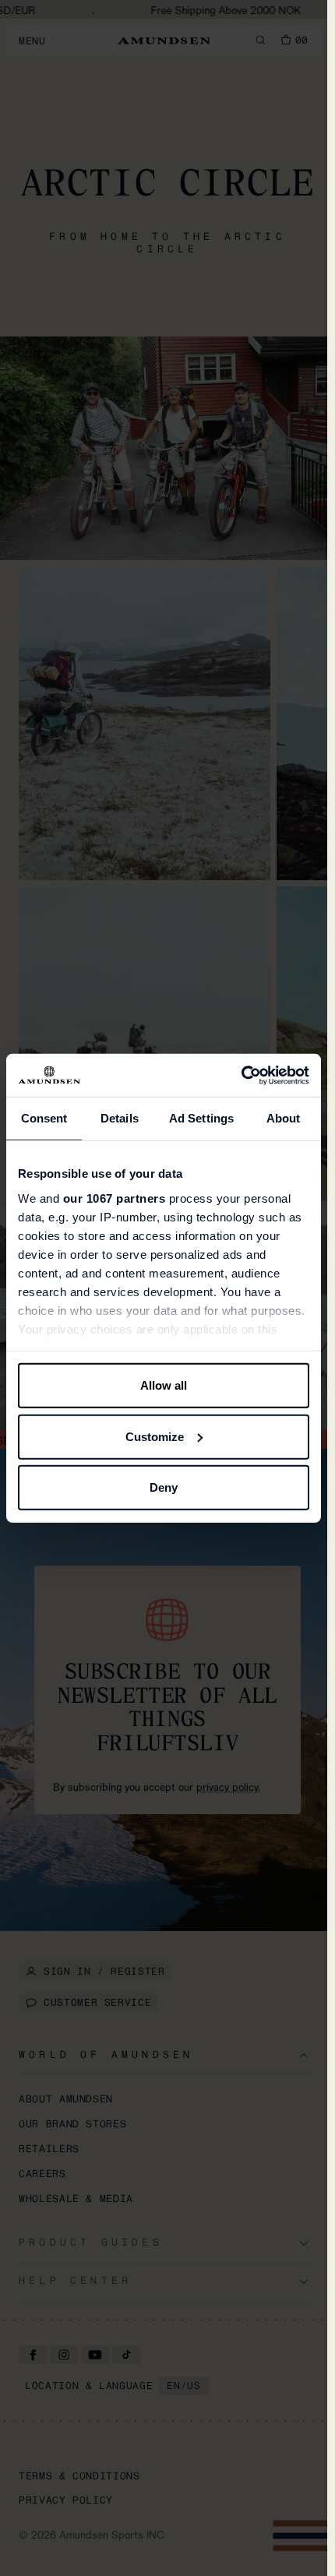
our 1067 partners (115, 1198)
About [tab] (284, 1118)
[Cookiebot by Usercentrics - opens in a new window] (241, 1075)
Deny (164, 1487)
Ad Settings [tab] (201, 1118)
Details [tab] (120, 1118)
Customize (155, 1436)
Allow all (164, 1385)
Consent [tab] (44, 1118)
